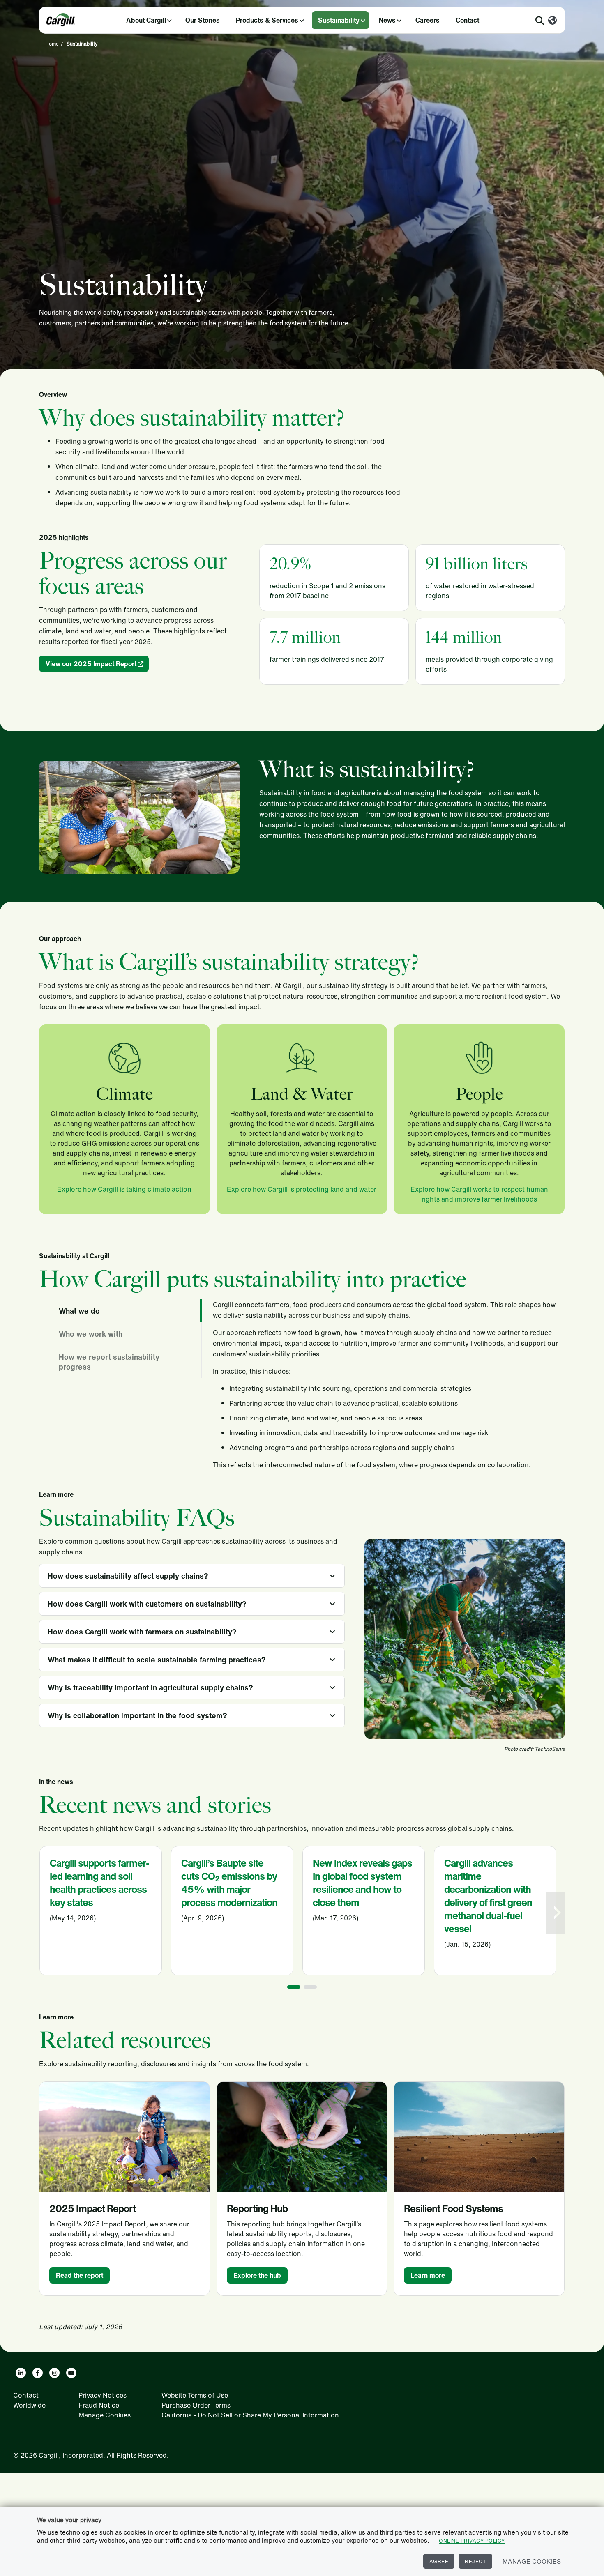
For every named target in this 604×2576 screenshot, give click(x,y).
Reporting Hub (257, 2208)
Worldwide (29, 2405)
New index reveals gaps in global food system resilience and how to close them (362, 1883)
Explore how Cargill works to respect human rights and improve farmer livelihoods (479, 1194)
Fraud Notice (99, 2405)
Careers (428, 20)
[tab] (125, 1311)
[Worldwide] (552, 21)
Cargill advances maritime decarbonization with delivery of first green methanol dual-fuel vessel (488, 1896)
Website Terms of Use (195, 2395)
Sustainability (339, 20)
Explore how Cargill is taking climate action (124, 1189)
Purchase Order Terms (196, 2405)
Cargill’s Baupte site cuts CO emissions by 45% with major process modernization (229, 1883)
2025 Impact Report (92, 2208)
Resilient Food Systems (453, 2208)
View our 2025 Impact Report (91, 664)
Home (52, 44)
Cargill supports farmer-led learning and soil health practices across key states (99, 1883)
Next (557, 1913)
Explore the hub (257, 2275)
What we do (79, 1311)
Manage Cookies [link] (105, 2415)
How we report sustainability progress (109, 1362)
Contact (467, 20)
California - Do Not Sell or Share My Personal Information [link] (250, 2415)
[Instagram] (54, 2373)
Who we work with (91, 1334)
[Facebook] (38, 2373)
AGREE (439, 2561)
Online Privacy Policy (472, 2541)
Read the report (80, 2275)
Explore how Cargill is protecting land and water (302, 1189)
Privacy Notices (103, 2395)
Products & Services (267, 20)
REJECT (475, 2561)
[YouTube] (71, 2373)
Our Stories (203, 20)
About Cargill (146, 20)
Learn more (428, 2275)
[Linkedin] (21, 2373)
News (387, 20)
